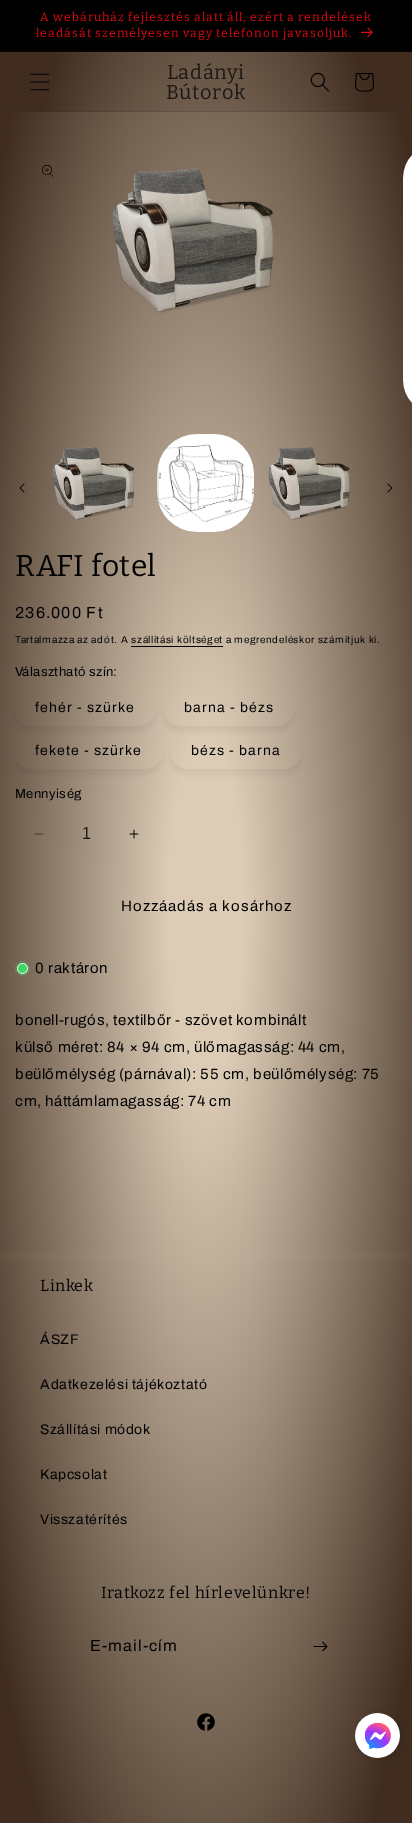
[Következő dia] (390, 488)
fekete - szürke (88, 750)
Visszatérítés (84, 1519)
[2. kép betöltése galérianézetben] (206, 483)
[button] (40, 82)
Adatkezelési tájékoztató (123, 1384)
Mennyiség (48, 794)
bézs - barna (236, 750)
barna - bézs (229, 707)
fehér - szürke (85, 707)
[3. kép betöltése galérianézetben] (313, 483)
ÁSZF (59, 1339)
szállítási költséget (177, 639)
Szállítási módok (95, 1429)
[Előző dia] (22, 488)
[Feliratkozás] (320, 1646)
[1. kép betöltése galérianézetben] (98, 483)
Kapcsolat (73, 1474)
